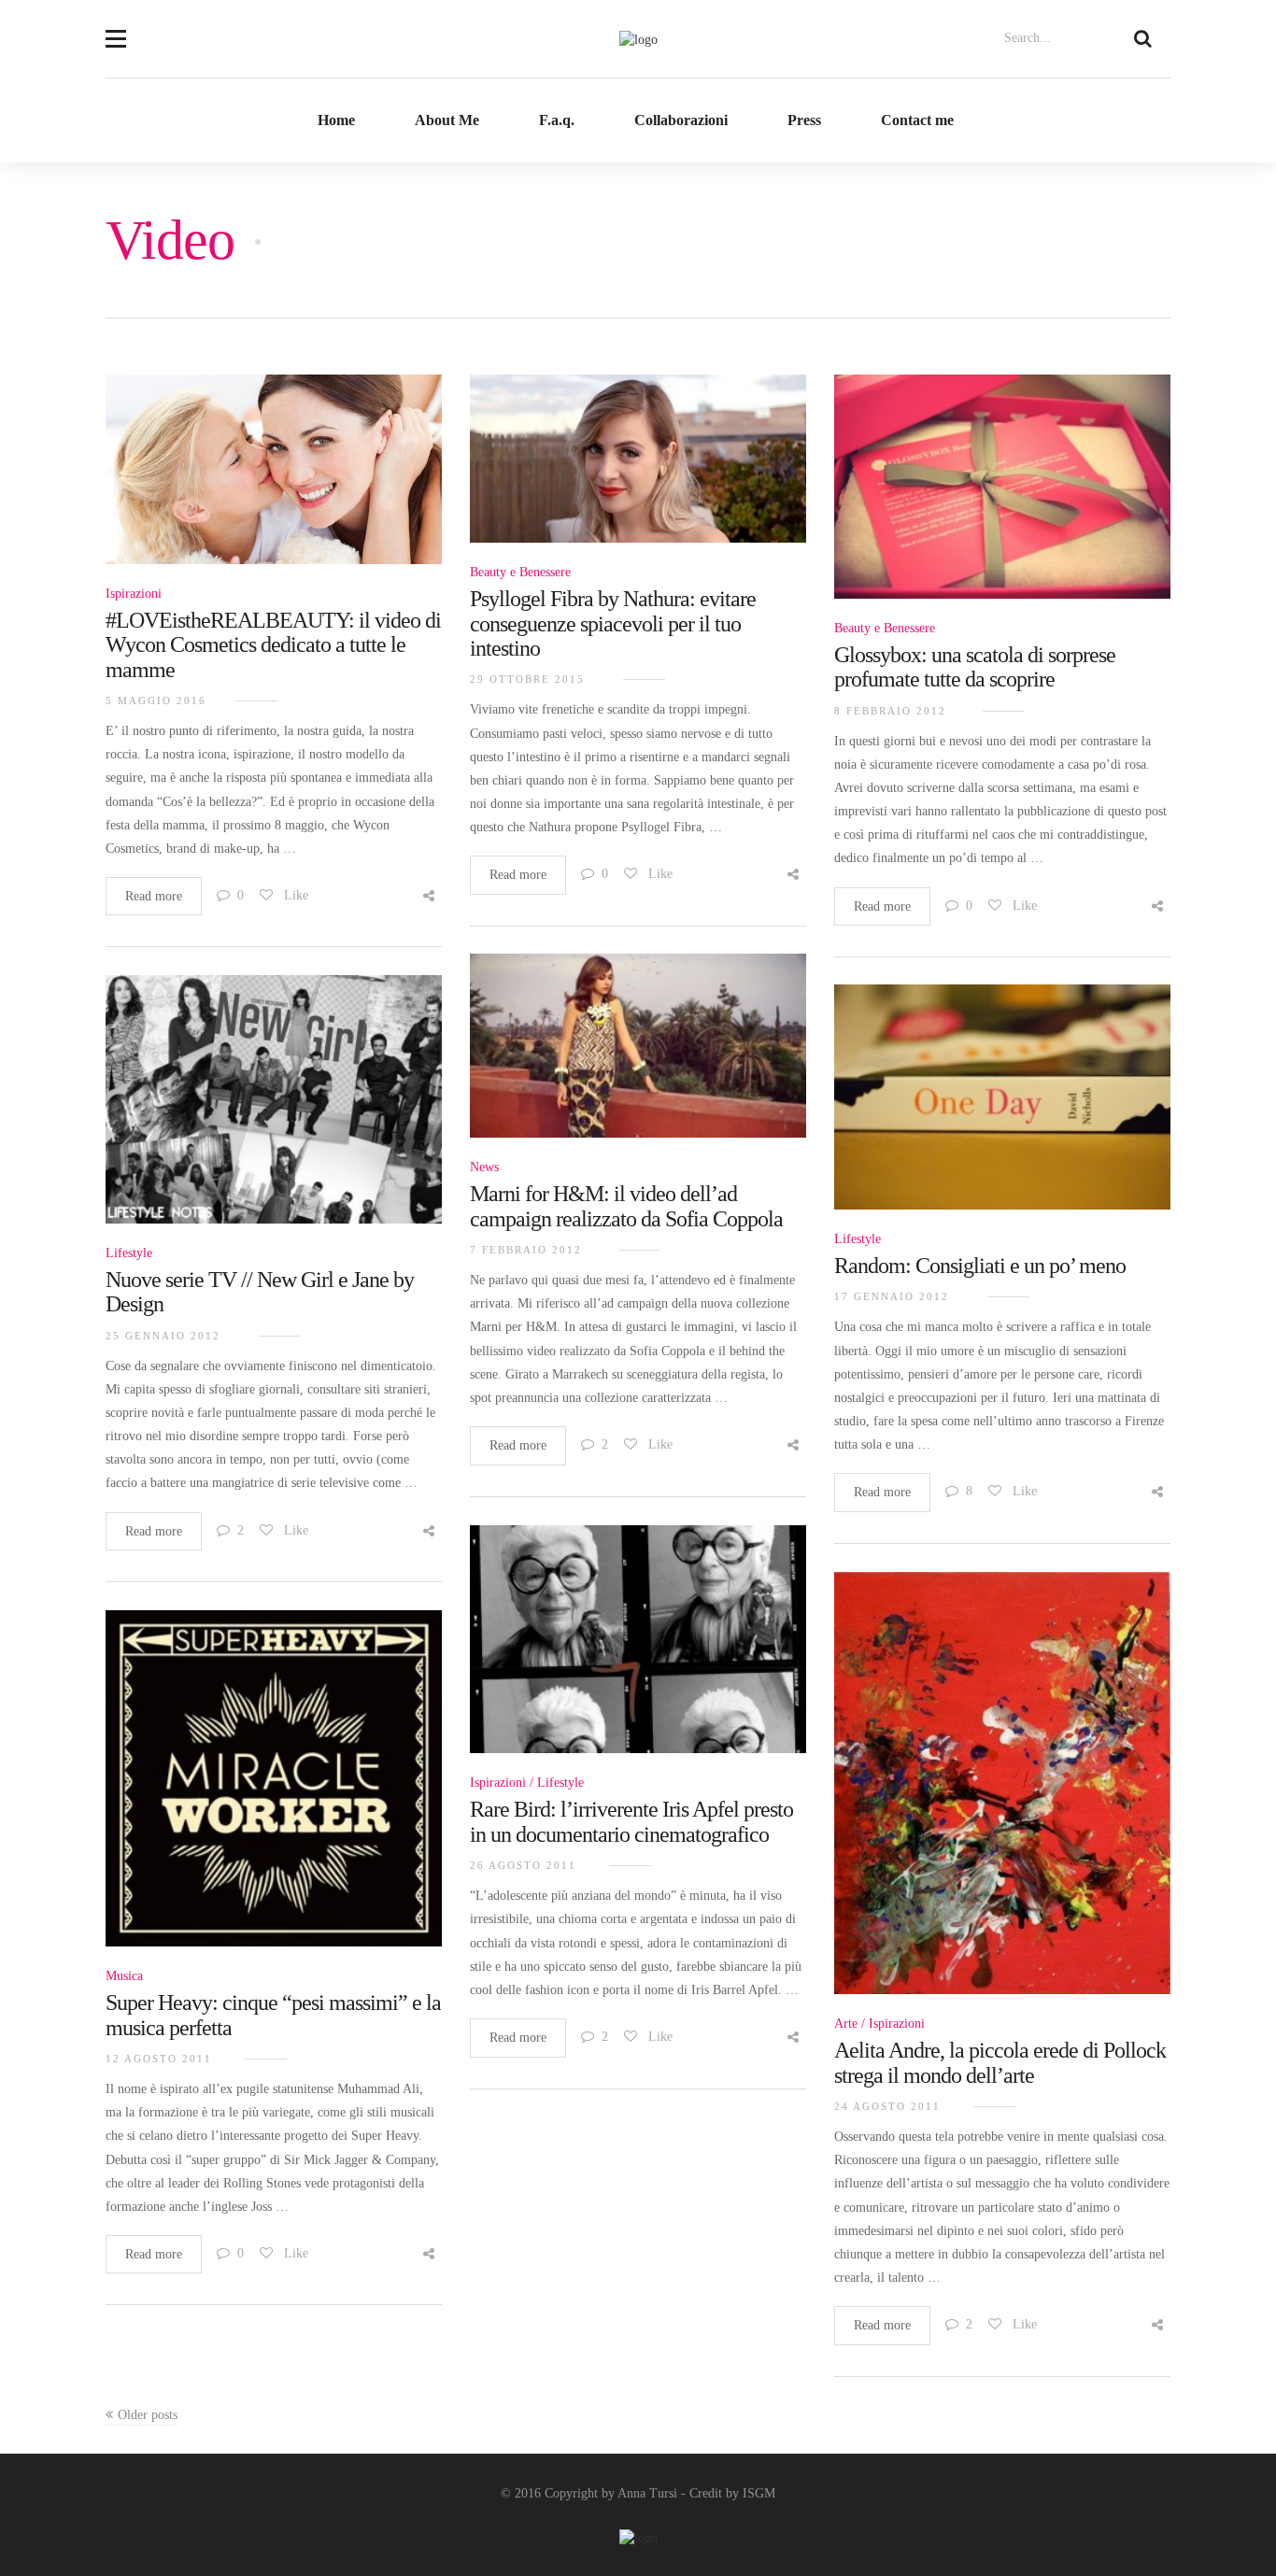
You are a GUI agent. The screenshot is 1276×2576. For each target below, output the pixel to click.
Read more (154, 896)
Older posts (148, 2415)
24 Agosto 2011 (887, 2106)
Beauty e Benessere (520, 572)
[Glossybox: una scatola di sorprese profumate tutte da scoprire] (1002, 497)
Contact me (917, 120)
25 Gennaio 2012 (163, 1336)
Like (294, 895)
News (484, 1167)
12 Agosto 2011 (159, 2059)
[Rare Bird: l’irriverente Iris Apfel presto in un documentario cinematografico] (638, 1650)
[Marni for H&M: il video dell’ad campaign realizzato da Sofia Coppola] (638, 1056)
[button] (116, 27)
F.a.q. (557, 120)
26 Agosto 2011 (523, 1865)
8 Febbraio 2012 (890, 711)
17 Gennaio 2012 (892, 1296)
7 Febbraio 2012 (526, 1250)
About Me (447, 120)
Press (804, 120)
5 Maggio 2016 (156, 701)
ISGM (759, 2493)
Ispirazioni (134, 594)
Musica (124, 1976)
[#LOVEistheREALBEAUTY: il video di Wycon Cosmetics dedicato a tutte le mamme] (274, 480)
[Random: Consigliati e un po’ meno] (1002, 1107)
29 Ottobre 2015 (527, 679)
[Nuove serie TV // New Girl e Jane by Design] (274, 1110)
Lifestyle (129, 1253)
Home (336, 120)
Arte (846, 2024)
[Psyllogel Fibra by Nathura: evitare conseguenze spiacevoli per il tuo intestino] (638, 469)
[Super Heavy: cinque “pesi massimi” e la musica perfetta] (274, 1789)
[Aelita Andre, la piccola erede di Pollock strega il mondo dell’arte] (1002, 1794)
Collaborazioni (681, 120)
